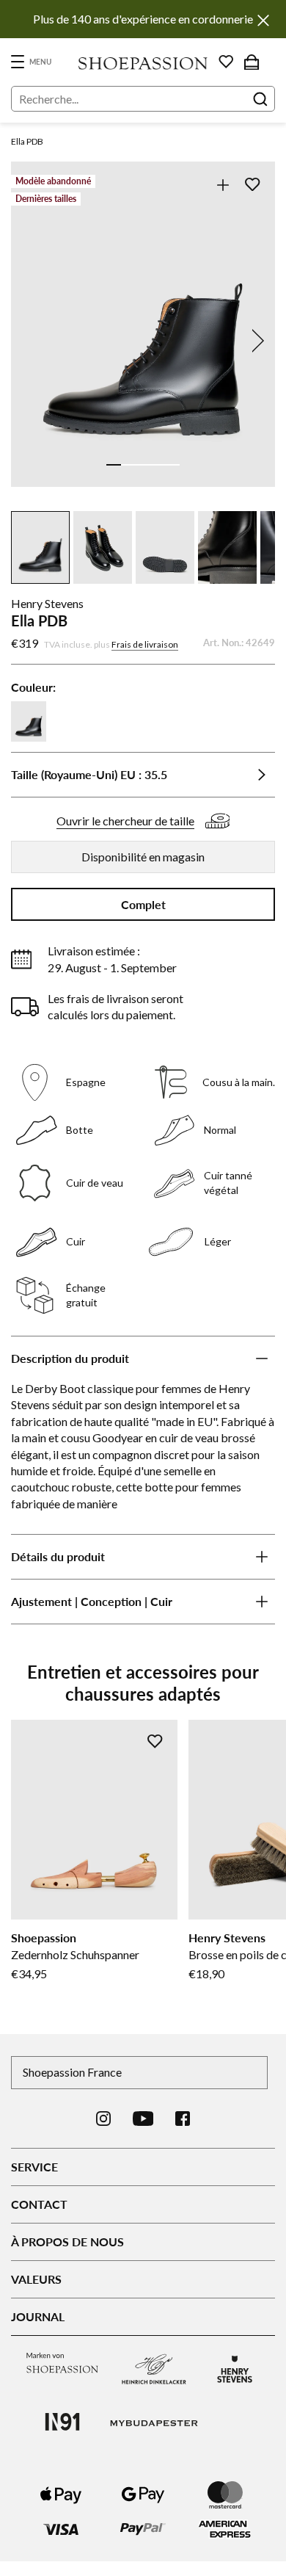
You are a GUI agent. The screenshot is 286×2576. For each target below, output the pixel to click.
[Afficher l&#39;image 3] (143, 465)
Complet (143, 904)
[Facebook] (183, 2119)
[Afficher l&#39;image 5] (172, 465)
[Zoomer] (223, 185)
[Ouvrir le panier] (252, 62)
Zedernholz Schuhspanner (75, 1954)
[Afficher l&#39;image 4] (158, 465)
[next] (255, 341)
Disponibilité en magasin (143, 857)
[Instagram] (103, 2119)
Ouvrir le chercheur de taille (125, 821)
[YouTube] (143, 2119)
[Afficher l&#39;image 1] (114, 465)
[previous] (31, 341)
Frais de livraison (145, 644)
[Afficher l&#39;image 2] (128, 465)
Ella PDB (27, 141)
